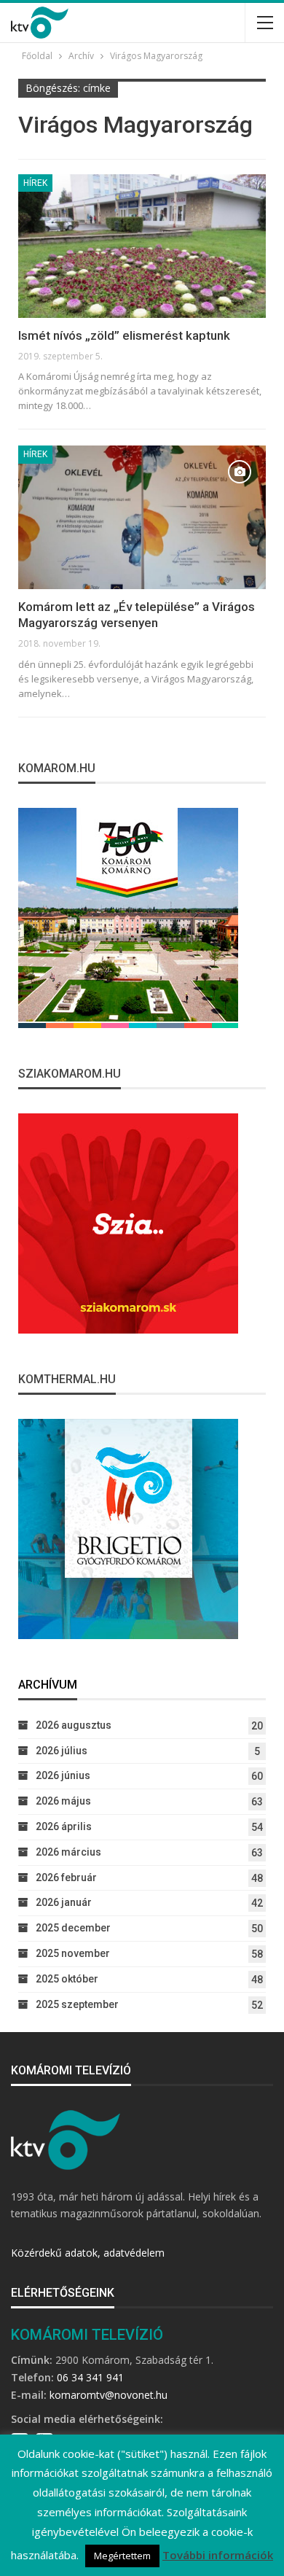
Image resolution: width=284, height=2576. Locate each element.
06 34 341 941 (90, 2377)
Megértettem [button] (122, 2556)
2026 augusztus (74, 1725)
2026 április (64, 1826)
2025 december (73, 1928)
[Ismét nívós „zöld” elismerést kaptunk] (142, 246)
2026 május (63, 1801)
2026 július (62, 1751)
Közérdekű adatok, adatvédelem (88, 2253)
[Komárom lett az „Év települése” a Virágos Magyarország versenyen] (142, 517)
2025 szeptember (77, 2004)
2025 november (73, 1953)
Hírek (35, 183)
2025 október (67, 1979)
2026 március (68, 1852)
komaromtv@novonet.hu (109, 2395)
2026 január (64, 1902)
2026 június (63, 1775)
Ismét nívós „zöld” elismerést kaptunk (124, 335)
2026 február (66, 1877)
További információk (218, 2555)
